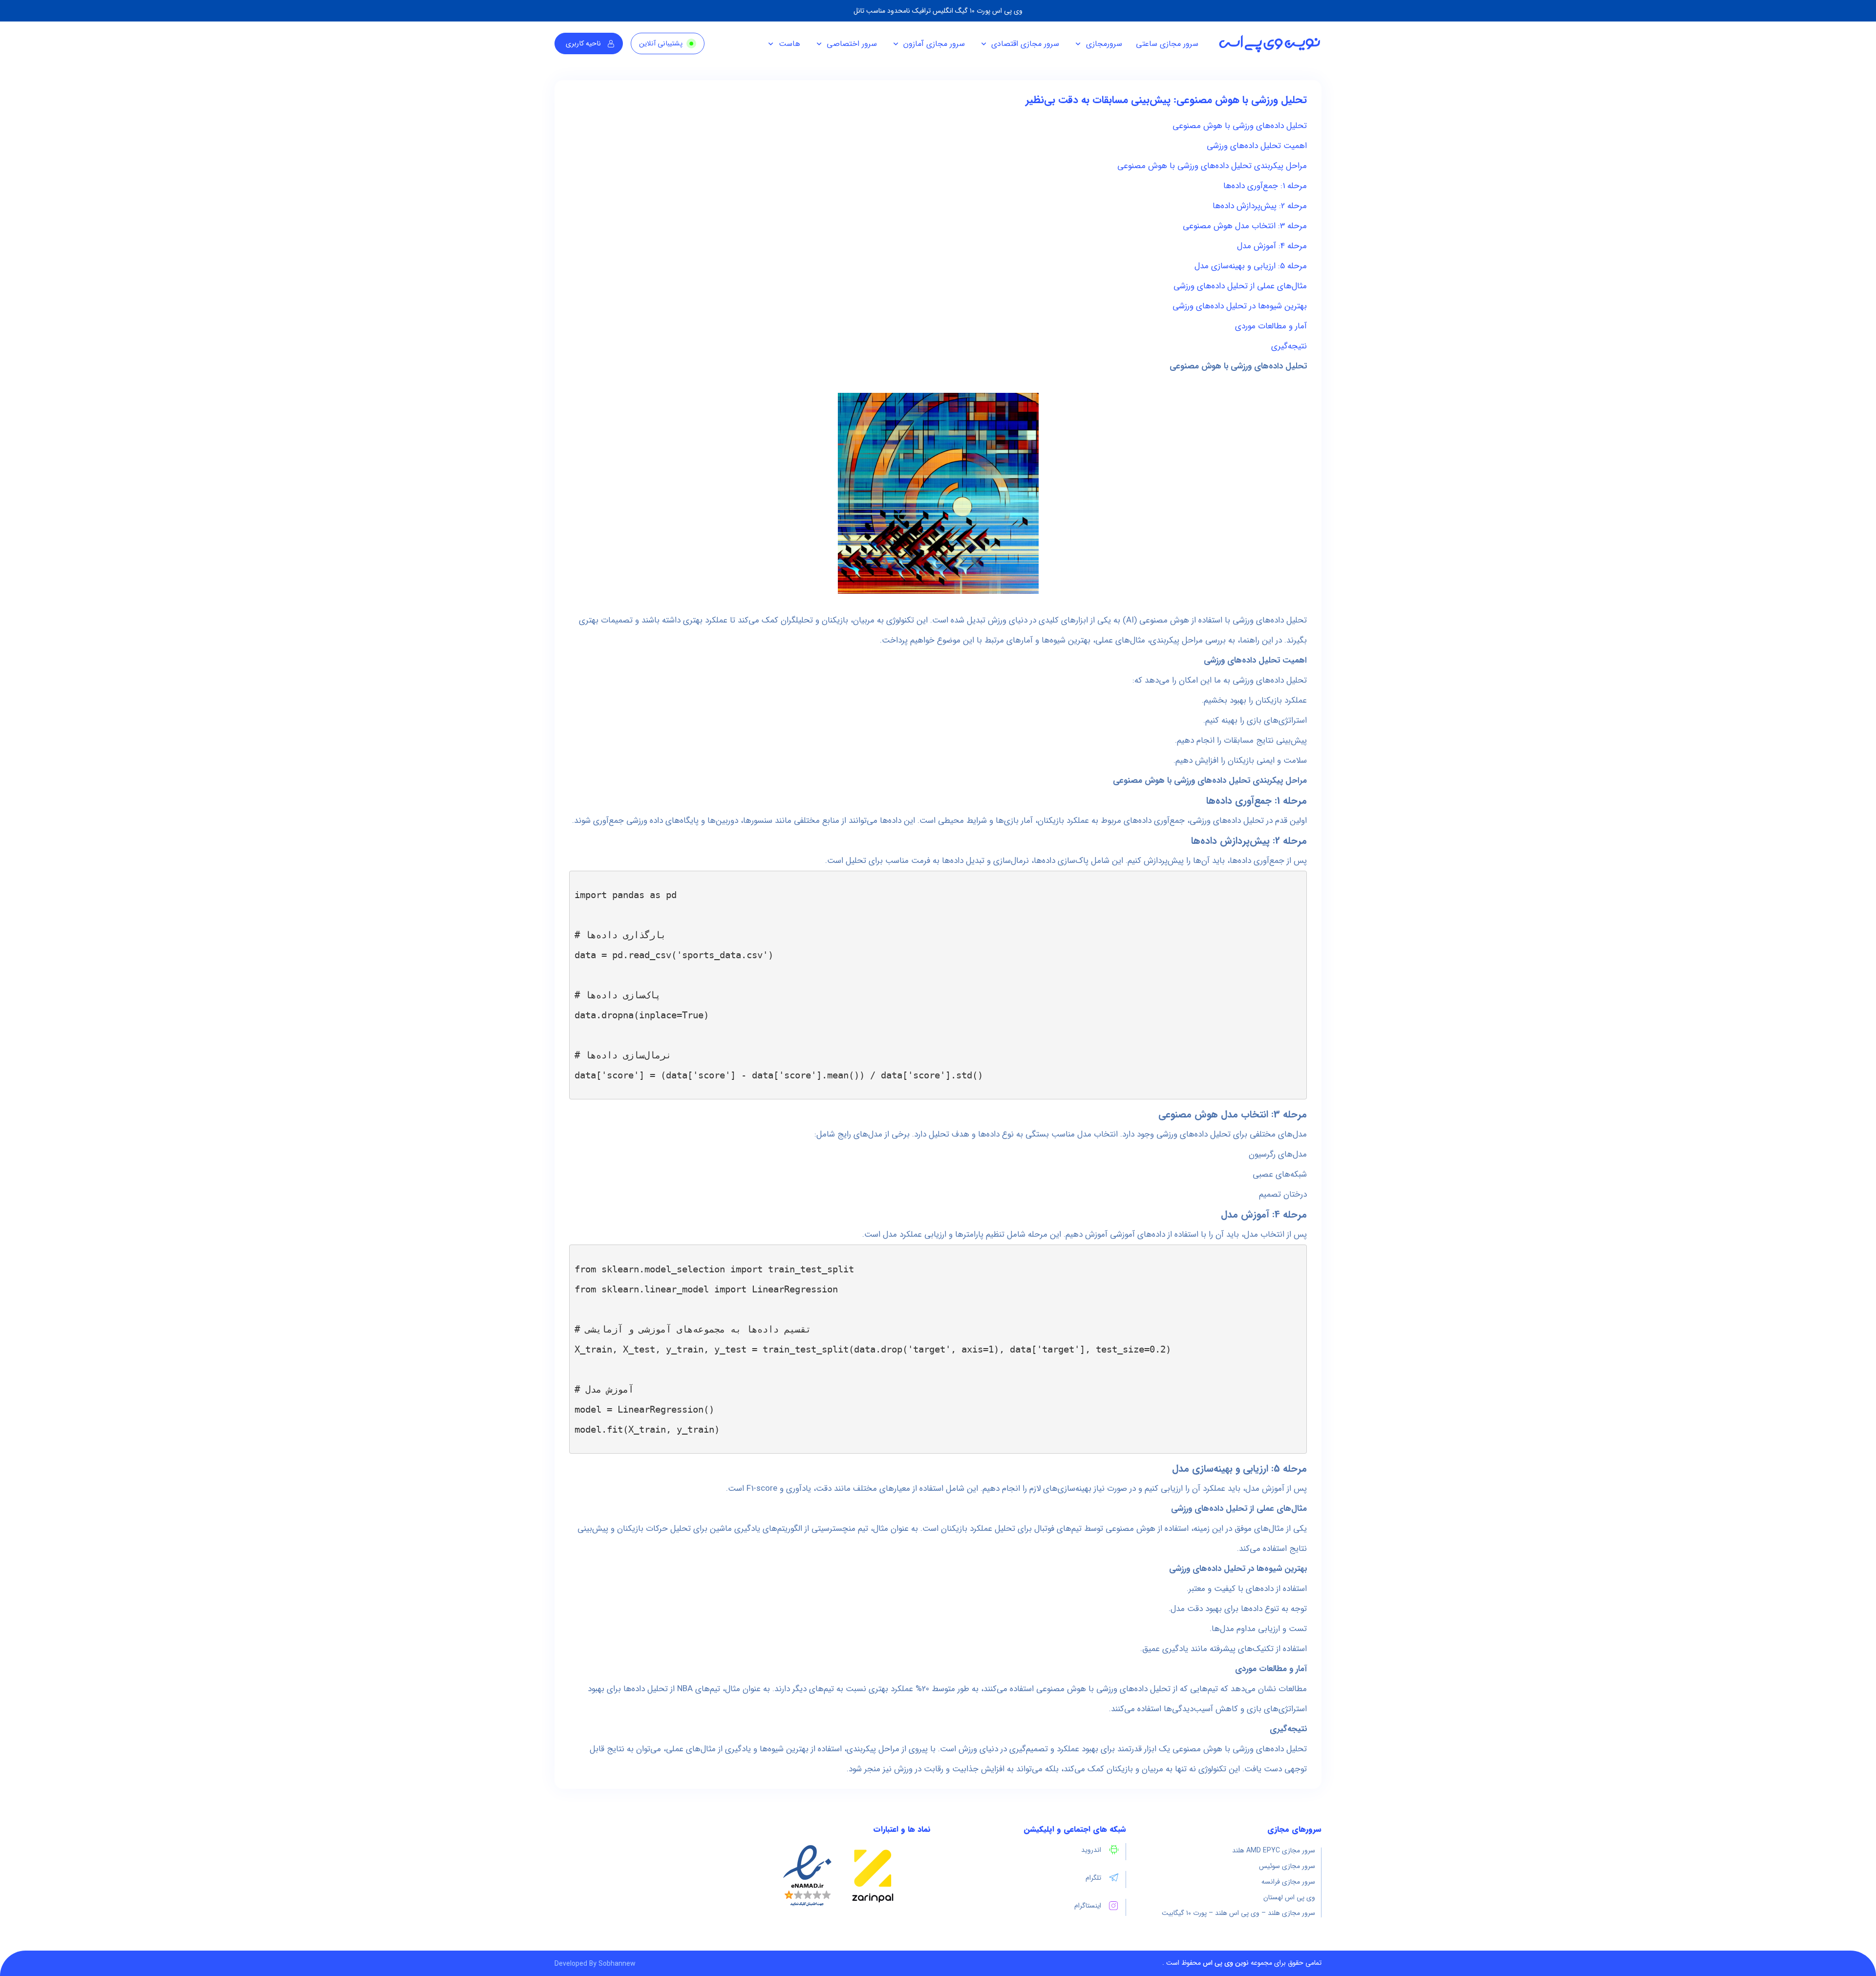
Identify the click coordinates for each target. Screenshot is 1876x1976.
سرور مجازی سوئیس (1287, 1866)
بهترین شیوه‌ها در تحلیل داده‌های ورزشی (1240, 306)
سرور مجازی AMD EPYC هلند (1274, 1850)
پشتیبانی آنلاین (661, 44)
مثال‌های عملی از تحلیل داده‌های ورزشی (1240, 286)
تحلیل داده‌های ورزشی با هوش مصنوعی (1240, 126)
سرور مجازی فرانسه (1288, 1882)
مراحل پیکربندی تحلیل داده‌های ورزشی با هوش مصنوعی (1212, 166)
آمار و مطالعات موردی (1271, 326)
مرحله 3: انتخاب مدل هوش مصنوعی (1245, 226)
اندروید (1091, 1850)
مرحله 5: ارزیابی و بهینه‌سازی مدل (1251, 266)
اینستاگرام (1088, 1906)
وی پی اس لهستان (1289, 1897)
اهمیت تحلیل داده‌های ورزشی (1257, 146)
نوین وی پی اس (1226, 1963)
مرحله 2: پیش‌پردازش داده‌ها (1260, 206)
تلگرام (1093, 1878)
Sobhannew (617, 1964)
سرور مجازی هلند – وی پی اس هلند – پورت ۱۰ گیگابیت (1238, 1913)
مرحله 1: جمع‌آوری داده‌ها (1265, 186)
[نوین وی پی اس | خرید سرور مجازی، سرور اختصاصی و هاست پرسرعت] (1269, 44)
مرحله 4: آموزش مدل (1272, 246)
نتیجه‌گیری (1289, 346)
